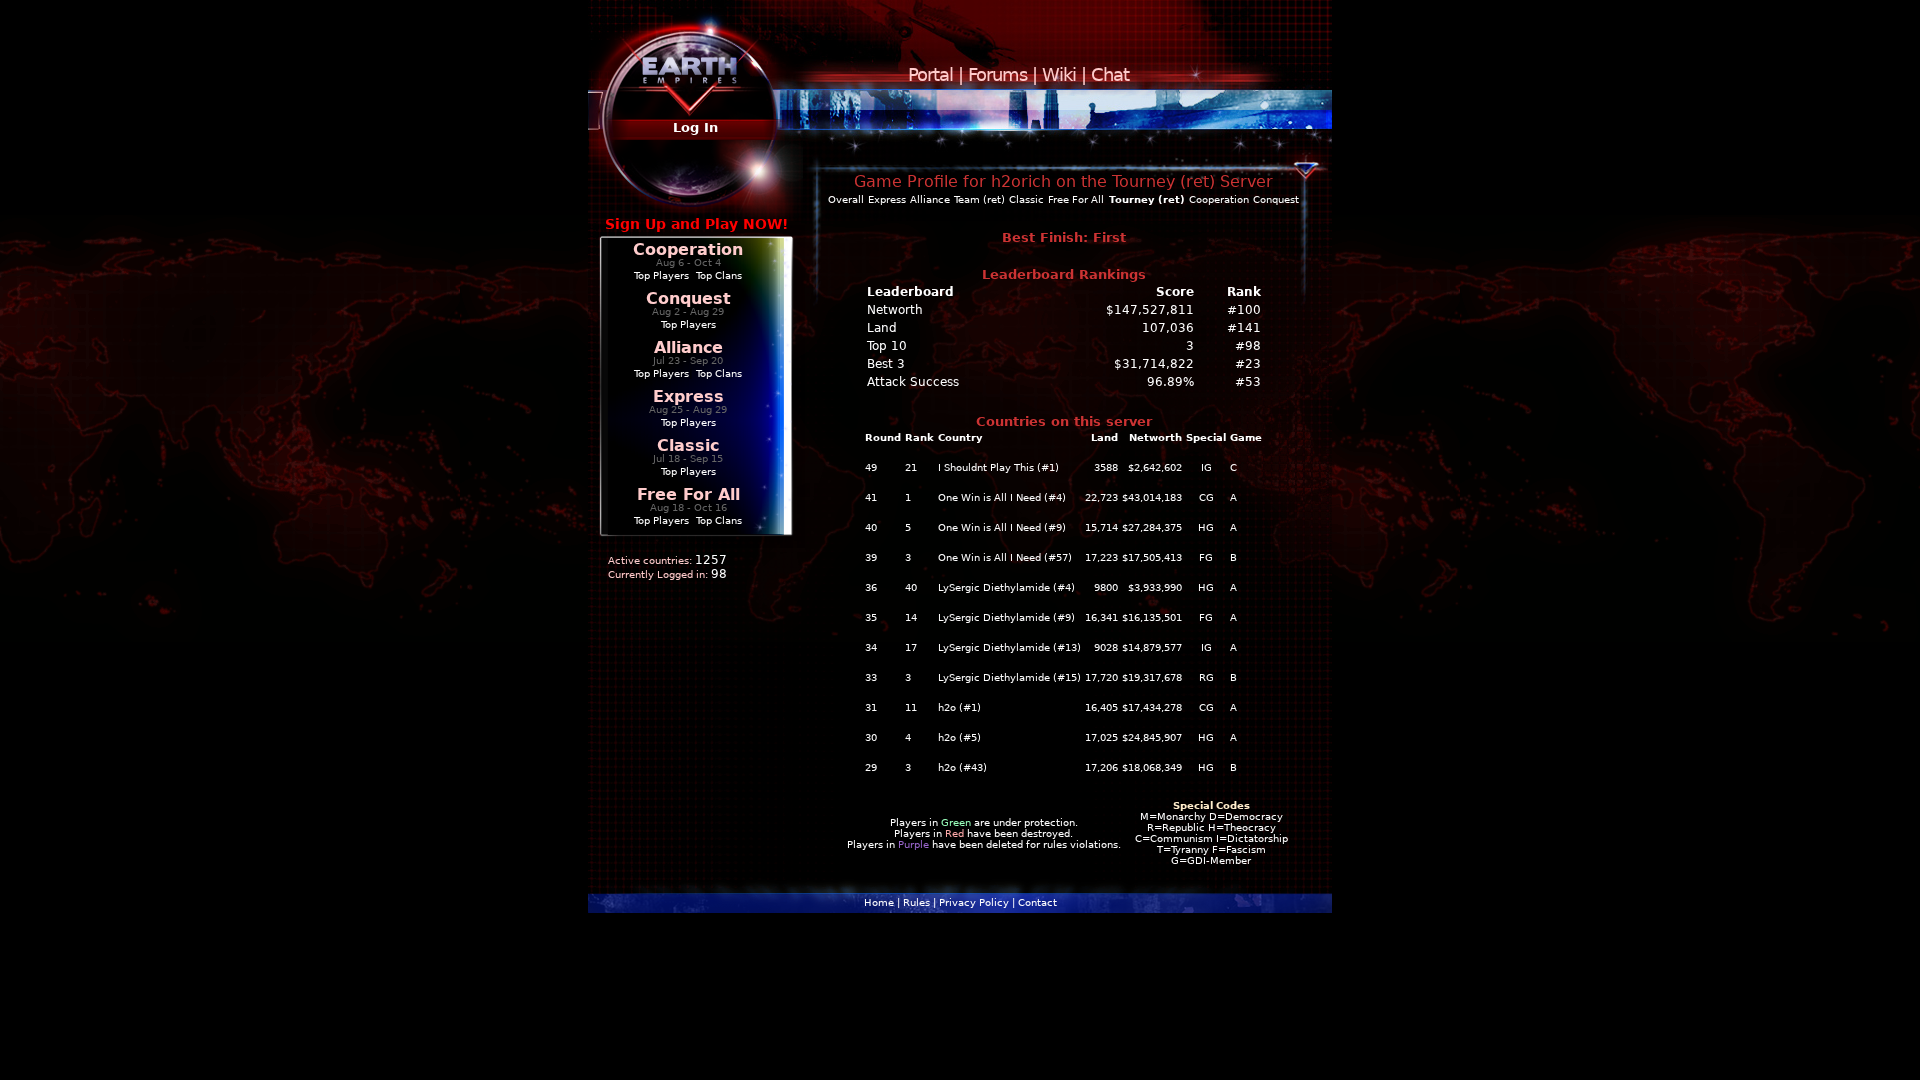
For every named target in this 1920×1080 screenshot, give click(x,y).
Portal (930, 74)
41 (871, 497)
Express (688, 396)
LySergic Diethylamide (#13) (1009, 647)
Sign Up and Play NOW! (696, 224)
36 (871, 587)
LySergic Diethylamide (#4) (1006, 587)
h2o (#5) (959, 737)
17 (911, 647)
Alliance (688, 347)
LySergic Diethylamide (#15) (1009, 677)
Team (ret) (979, 199)
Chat (1110, 74)
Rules (916, 902)
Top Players (661, 275)
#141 (1244, 328)
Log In (695, 127)
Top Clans (719, 275)
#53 (1248, 382)
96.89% (1170, 382)
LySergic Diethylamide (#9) (1006, 617)
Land (882, 328)
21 (911, 467)
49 (871, 467)
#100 (1244, 310)
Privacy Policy (974, 902)
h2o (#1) (959, 707)
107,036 (1168, 328)
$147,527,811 (1150, 310)
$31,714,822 (1154, 364)
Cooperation (688, 249)
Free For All (688, 494)
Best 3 (886, 364)
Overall (846, 199)
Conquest (688, 298)
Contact (1037, 902)
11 (911, 707)
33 (871, 677)
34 (871, 647)
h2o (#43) (962, 767)
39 (871, 557)
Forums (997, 74)
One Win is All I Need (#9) (1002, 527)
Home (879, 902)
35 (871, 617)
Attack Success (913, 382)
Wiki (1059, 74)
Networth (895, 310)
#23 (1248, 364)
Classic (688, 445)
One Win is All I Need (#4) (1002, 497)
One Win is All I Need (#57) (1005, 557)
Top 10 (887, 346)
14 (911, 617)
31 (871, 707)
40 (871, 527)
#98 (1248, 346)
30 (871, 737)
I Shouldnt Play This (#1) (998, 467)
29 (871, 767)
